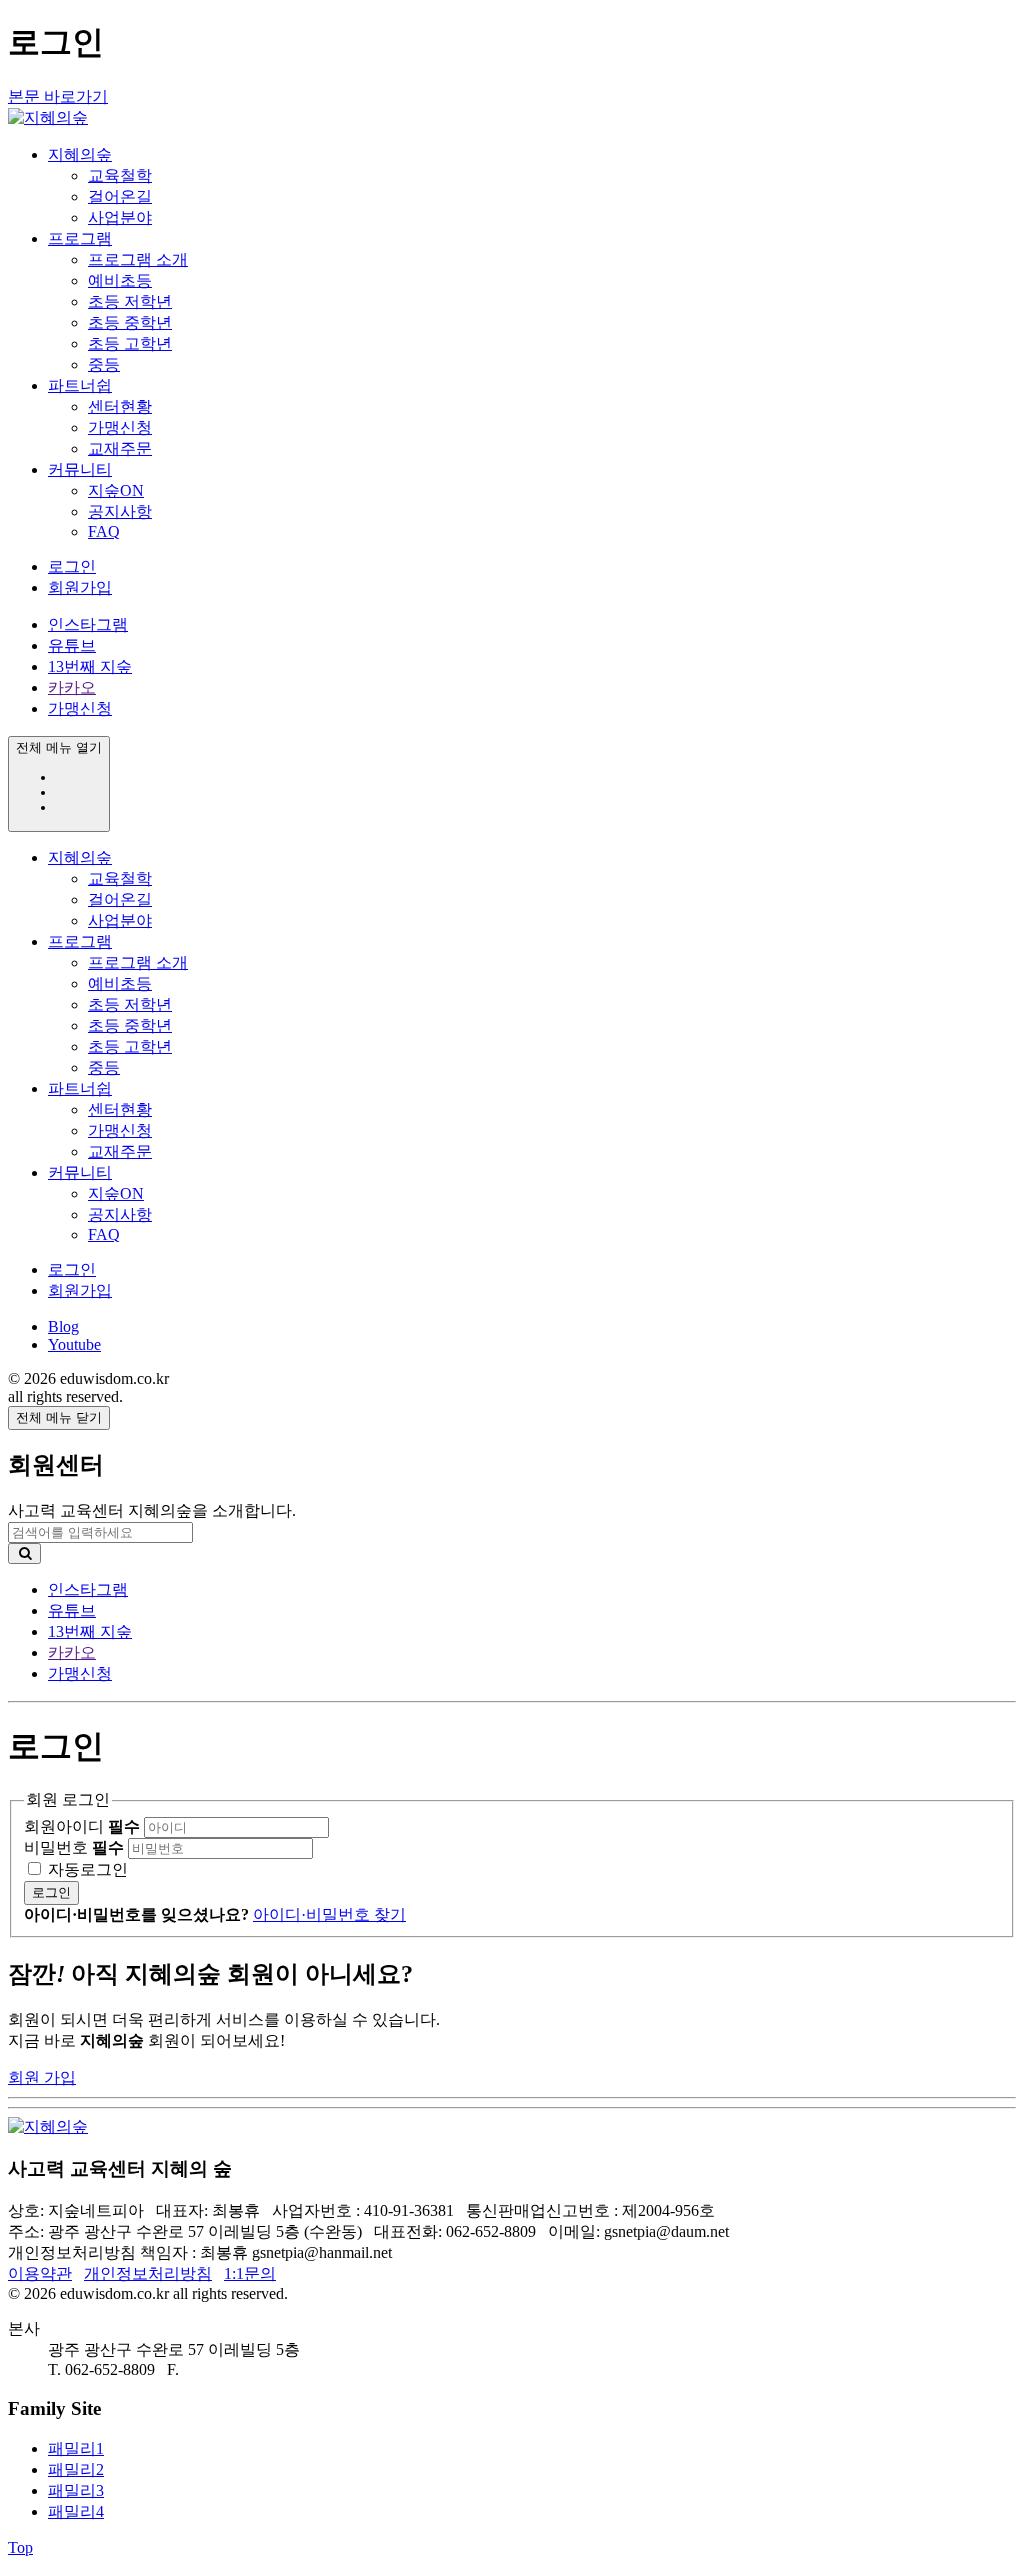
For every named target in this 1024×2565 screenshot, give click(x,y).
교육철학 (120, 175)
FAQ (104, 531)
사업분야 (120, 217)
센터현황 (120, 406)
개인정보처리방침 (148, 2273)
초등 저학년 (130, 301)
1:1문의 (250, 2273)
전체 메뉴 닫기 (59, 1417)
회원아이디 (82, 1826)
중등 (104, 364)
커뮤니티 (80, 469)
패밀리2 (76, 2469)
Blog (63, 1326)
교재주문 (120, 448)
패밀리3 (76, 2490)
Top (20, 2547)
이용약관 (40, 2273)
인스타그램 (88, 624)
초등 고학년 (130, 343)
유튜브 (72, 645)
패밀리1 (76, 2448)
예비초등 (120, 280)
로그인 (72, 566)
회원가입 (80, 587)
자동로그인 (88, 1869)
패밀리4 (76, 2511)
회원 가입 (42, 2077)
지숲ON (116, 490)
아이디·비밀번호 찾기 (329, 1914)
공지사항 (120, 511)
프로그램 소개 (138, 259)
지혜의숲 (80, 154)
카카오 (72, 687)
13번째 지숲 (90, 666)
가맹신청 (120, 427)
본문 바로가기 (58, 96)
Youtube (74, 1344)
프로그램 (80, 238)
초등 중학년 (130, 322)
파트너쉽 (80, 385)
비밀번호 (74, 1847)
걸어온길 (120, 196)
